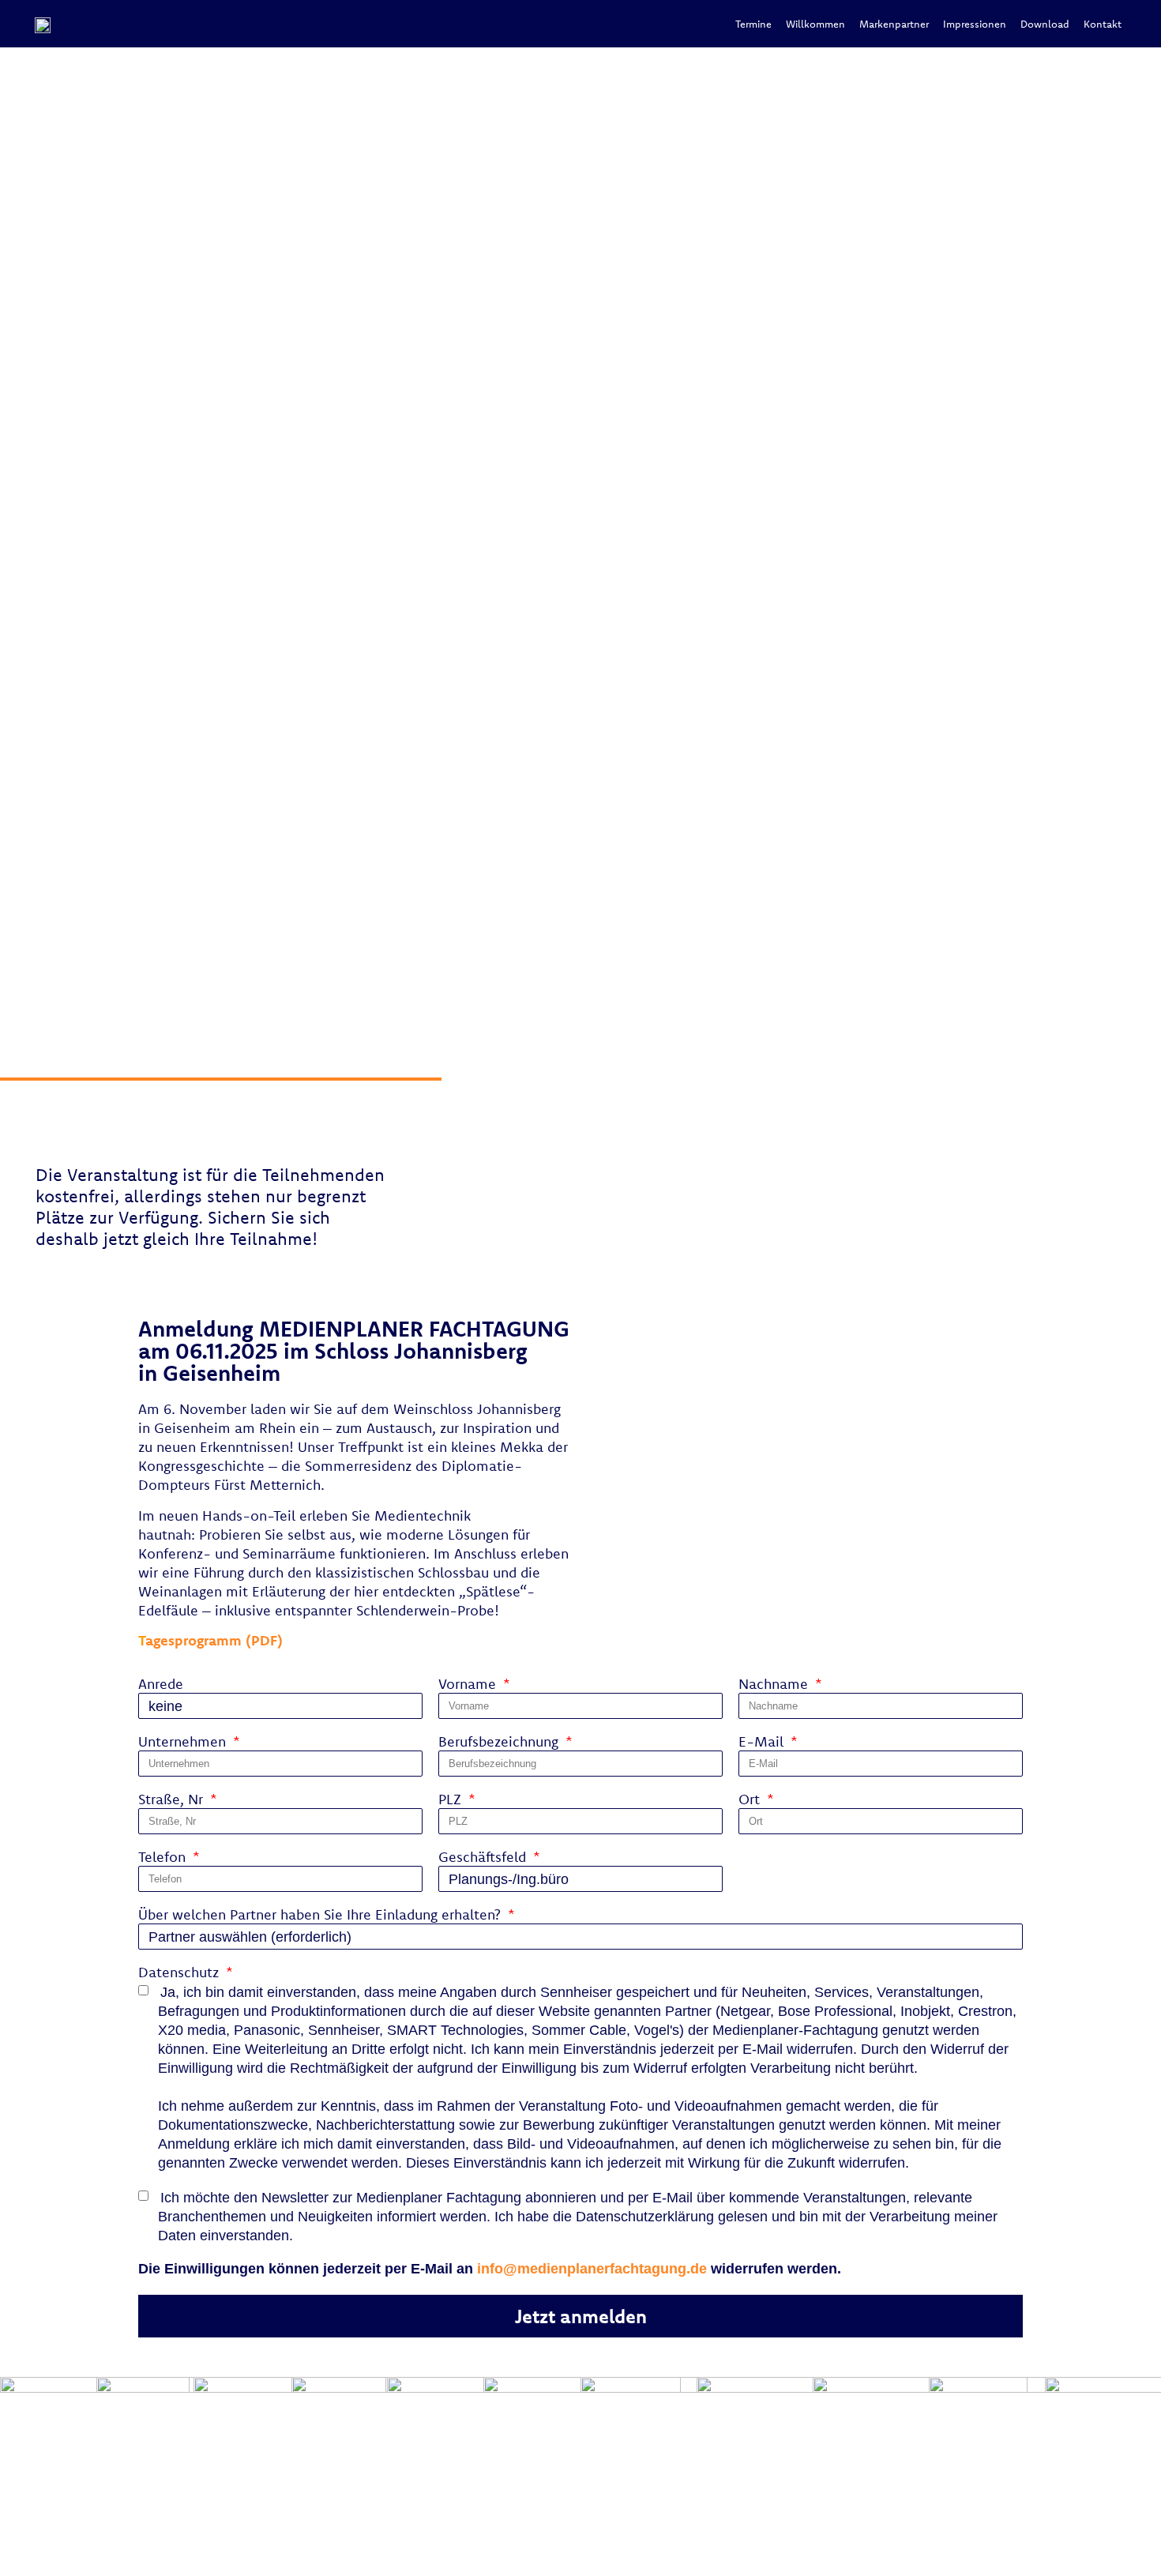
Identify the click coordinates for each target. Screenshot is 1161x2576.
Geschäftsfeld (484, 1858)
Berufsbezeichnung (500, 1743)
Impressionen (975, 24)
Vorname (469, 1685)
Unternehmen (184, 1743)
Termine (753, 24)
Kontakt (1103, 24)
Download (1045, 24)
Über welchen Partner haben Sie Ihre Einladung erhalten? (321, 1916)
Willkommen (815, 24)
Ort (751, 1800)
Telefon (164, 1858)
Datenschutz (180, 1973)
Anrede (161, 1685)
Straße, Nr (173, 1800)
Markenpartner (894, 24)
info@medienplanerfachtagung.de (592, 2269)
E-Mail (763, 1743)
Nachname (775, 1685)
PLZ (452, 1800)
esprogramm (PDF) (210, 1640)
